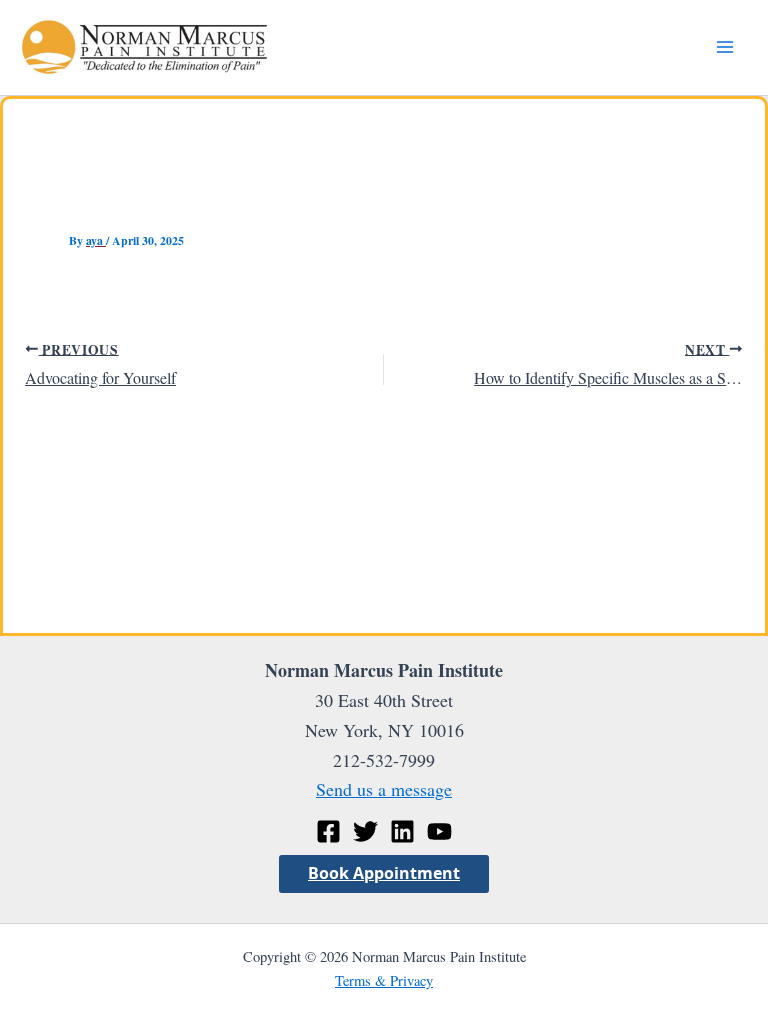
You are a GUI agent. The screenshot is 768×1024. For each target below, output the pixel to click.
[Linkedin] (402, 831)
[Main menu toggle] (724, 47)
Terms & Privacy (384, 980)
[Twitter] (365, 831)
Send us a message (384, 789)
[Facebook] (328, 831)
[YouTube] (439, 831)
